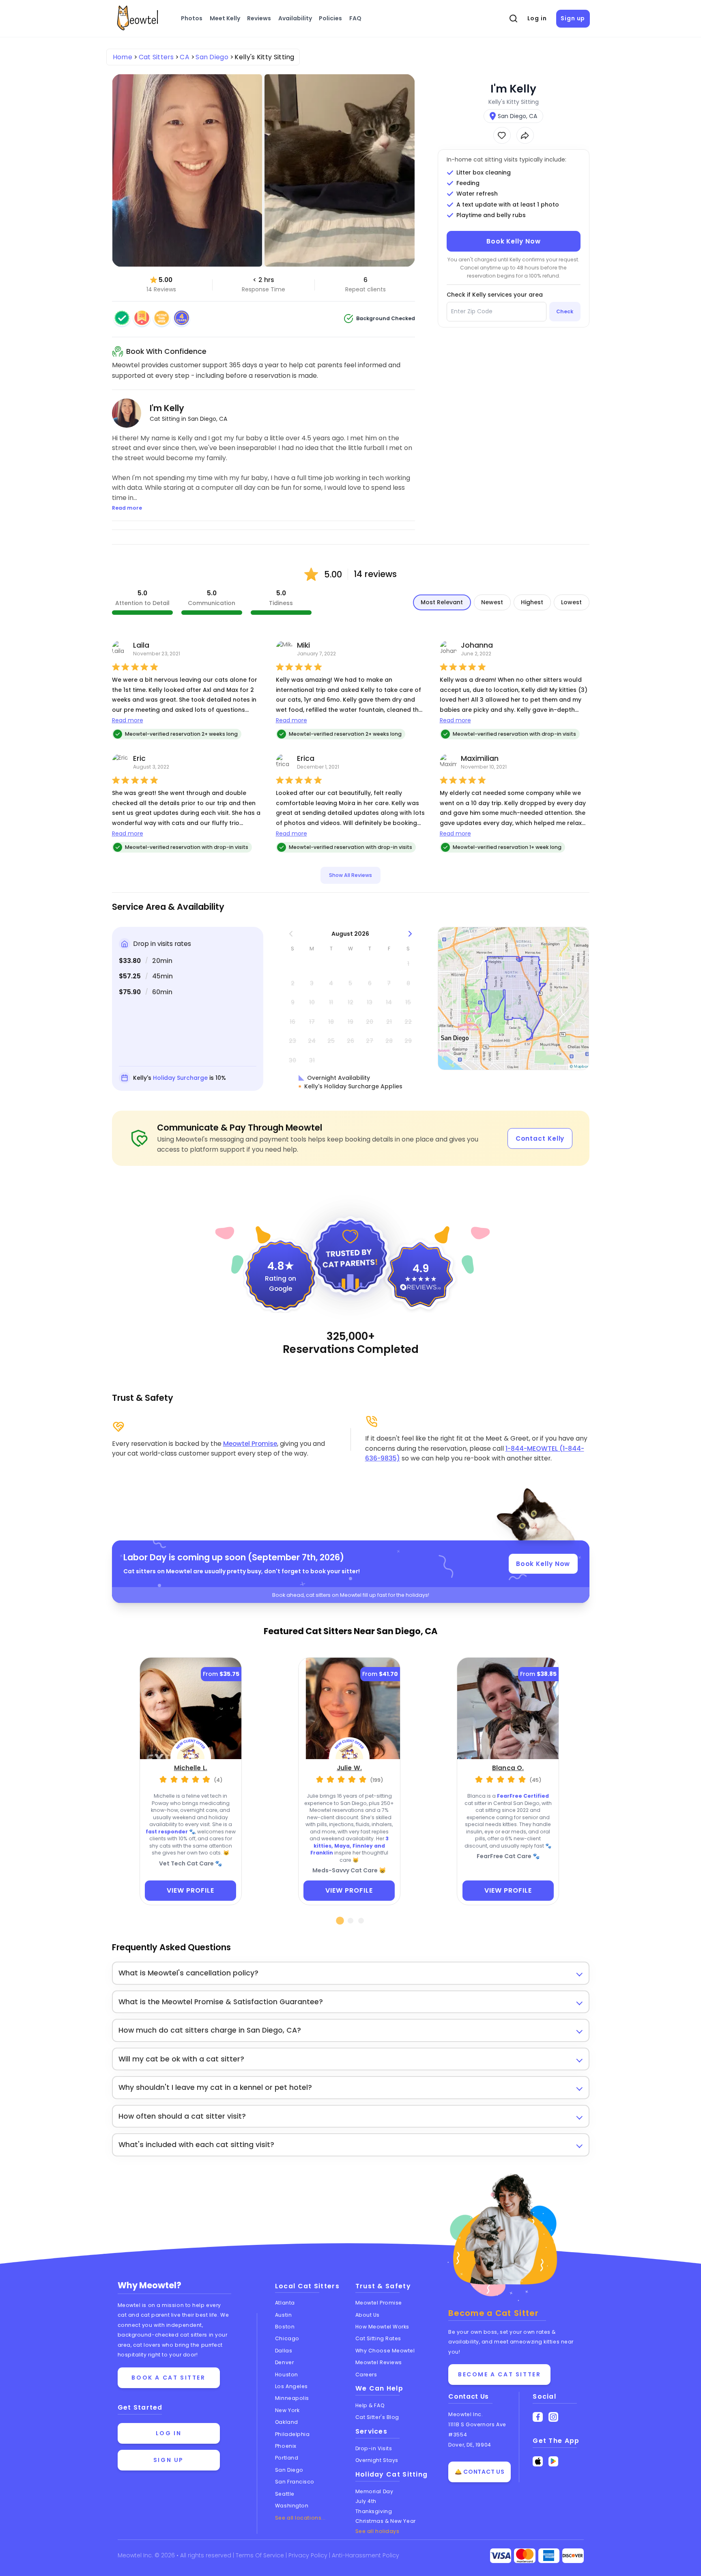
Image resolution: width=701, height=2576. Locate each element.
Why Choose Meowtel (385, 2351)
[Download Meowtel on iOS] (538, 2461)
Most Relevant (442, 602)
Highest (532, 602)
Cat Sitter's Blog (377, 2417)
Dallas (284, 2351)
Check (565, 311)
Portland (287, 2458)
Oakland (287, 2422)
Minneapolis (292, 2398)
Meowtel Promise (250, 1444)
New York (287, 2410)
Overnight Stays (377, 2460)
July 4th (366, 2501)
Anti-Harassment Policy (366, 2555)
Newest (492, 602)
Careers (366, 2375)
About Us (368, 2315)
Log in (537, 18)
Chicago (287, 2338)
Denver (284, 2362)
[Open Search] (513, 19)
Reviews (259, 18)
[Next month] (410, 934)
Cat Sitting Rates (378, 2338)
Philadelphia (292, 2434)
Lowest (571, 602)
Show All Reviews (350, 875)
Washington (292, 2506)
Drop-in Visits (374, 2448)
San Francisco (295, 2482)
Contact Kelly (540, 1138)
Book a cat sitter (168, 2378)
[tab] (340, 1921)
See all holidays (377, 2531)
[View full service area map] (514, 998)
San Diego (289, 2470)
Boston (285, 2327)
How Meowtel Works (382, 2327)
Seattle (285, 2494)
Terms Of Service (261, 2555)
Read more (128, 720)
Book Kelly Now (514, 241)
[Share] (525, 135)
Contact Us (469, 2396)
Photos (192, 18)
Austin (283, 2315)
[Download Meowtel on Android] (554, 2461)
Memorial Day (374, 2491)
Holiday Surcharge (180, 1078)
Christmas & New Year (386, 2521)
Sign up (573, 18)
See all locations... (300, 2518)
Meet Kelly (225, 18)
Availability (295, 18)
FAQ (355, 18)
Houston (287, 2375)
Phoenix (286, 2446)
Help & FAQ (370, 2405)
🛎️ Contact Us (480, 2472)
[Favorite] (502, 135)
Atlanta (285, 2303)
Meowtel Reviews (379, 2362)
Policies (330, 18)
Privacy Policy (309, 2555)
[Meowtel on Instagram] (554, 2417)
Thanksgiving (374, 2511)
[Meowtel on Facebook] (538, 2417)
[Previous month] (291, 934)
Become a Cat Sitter (499, 2374)
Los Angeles (291, 2386)
